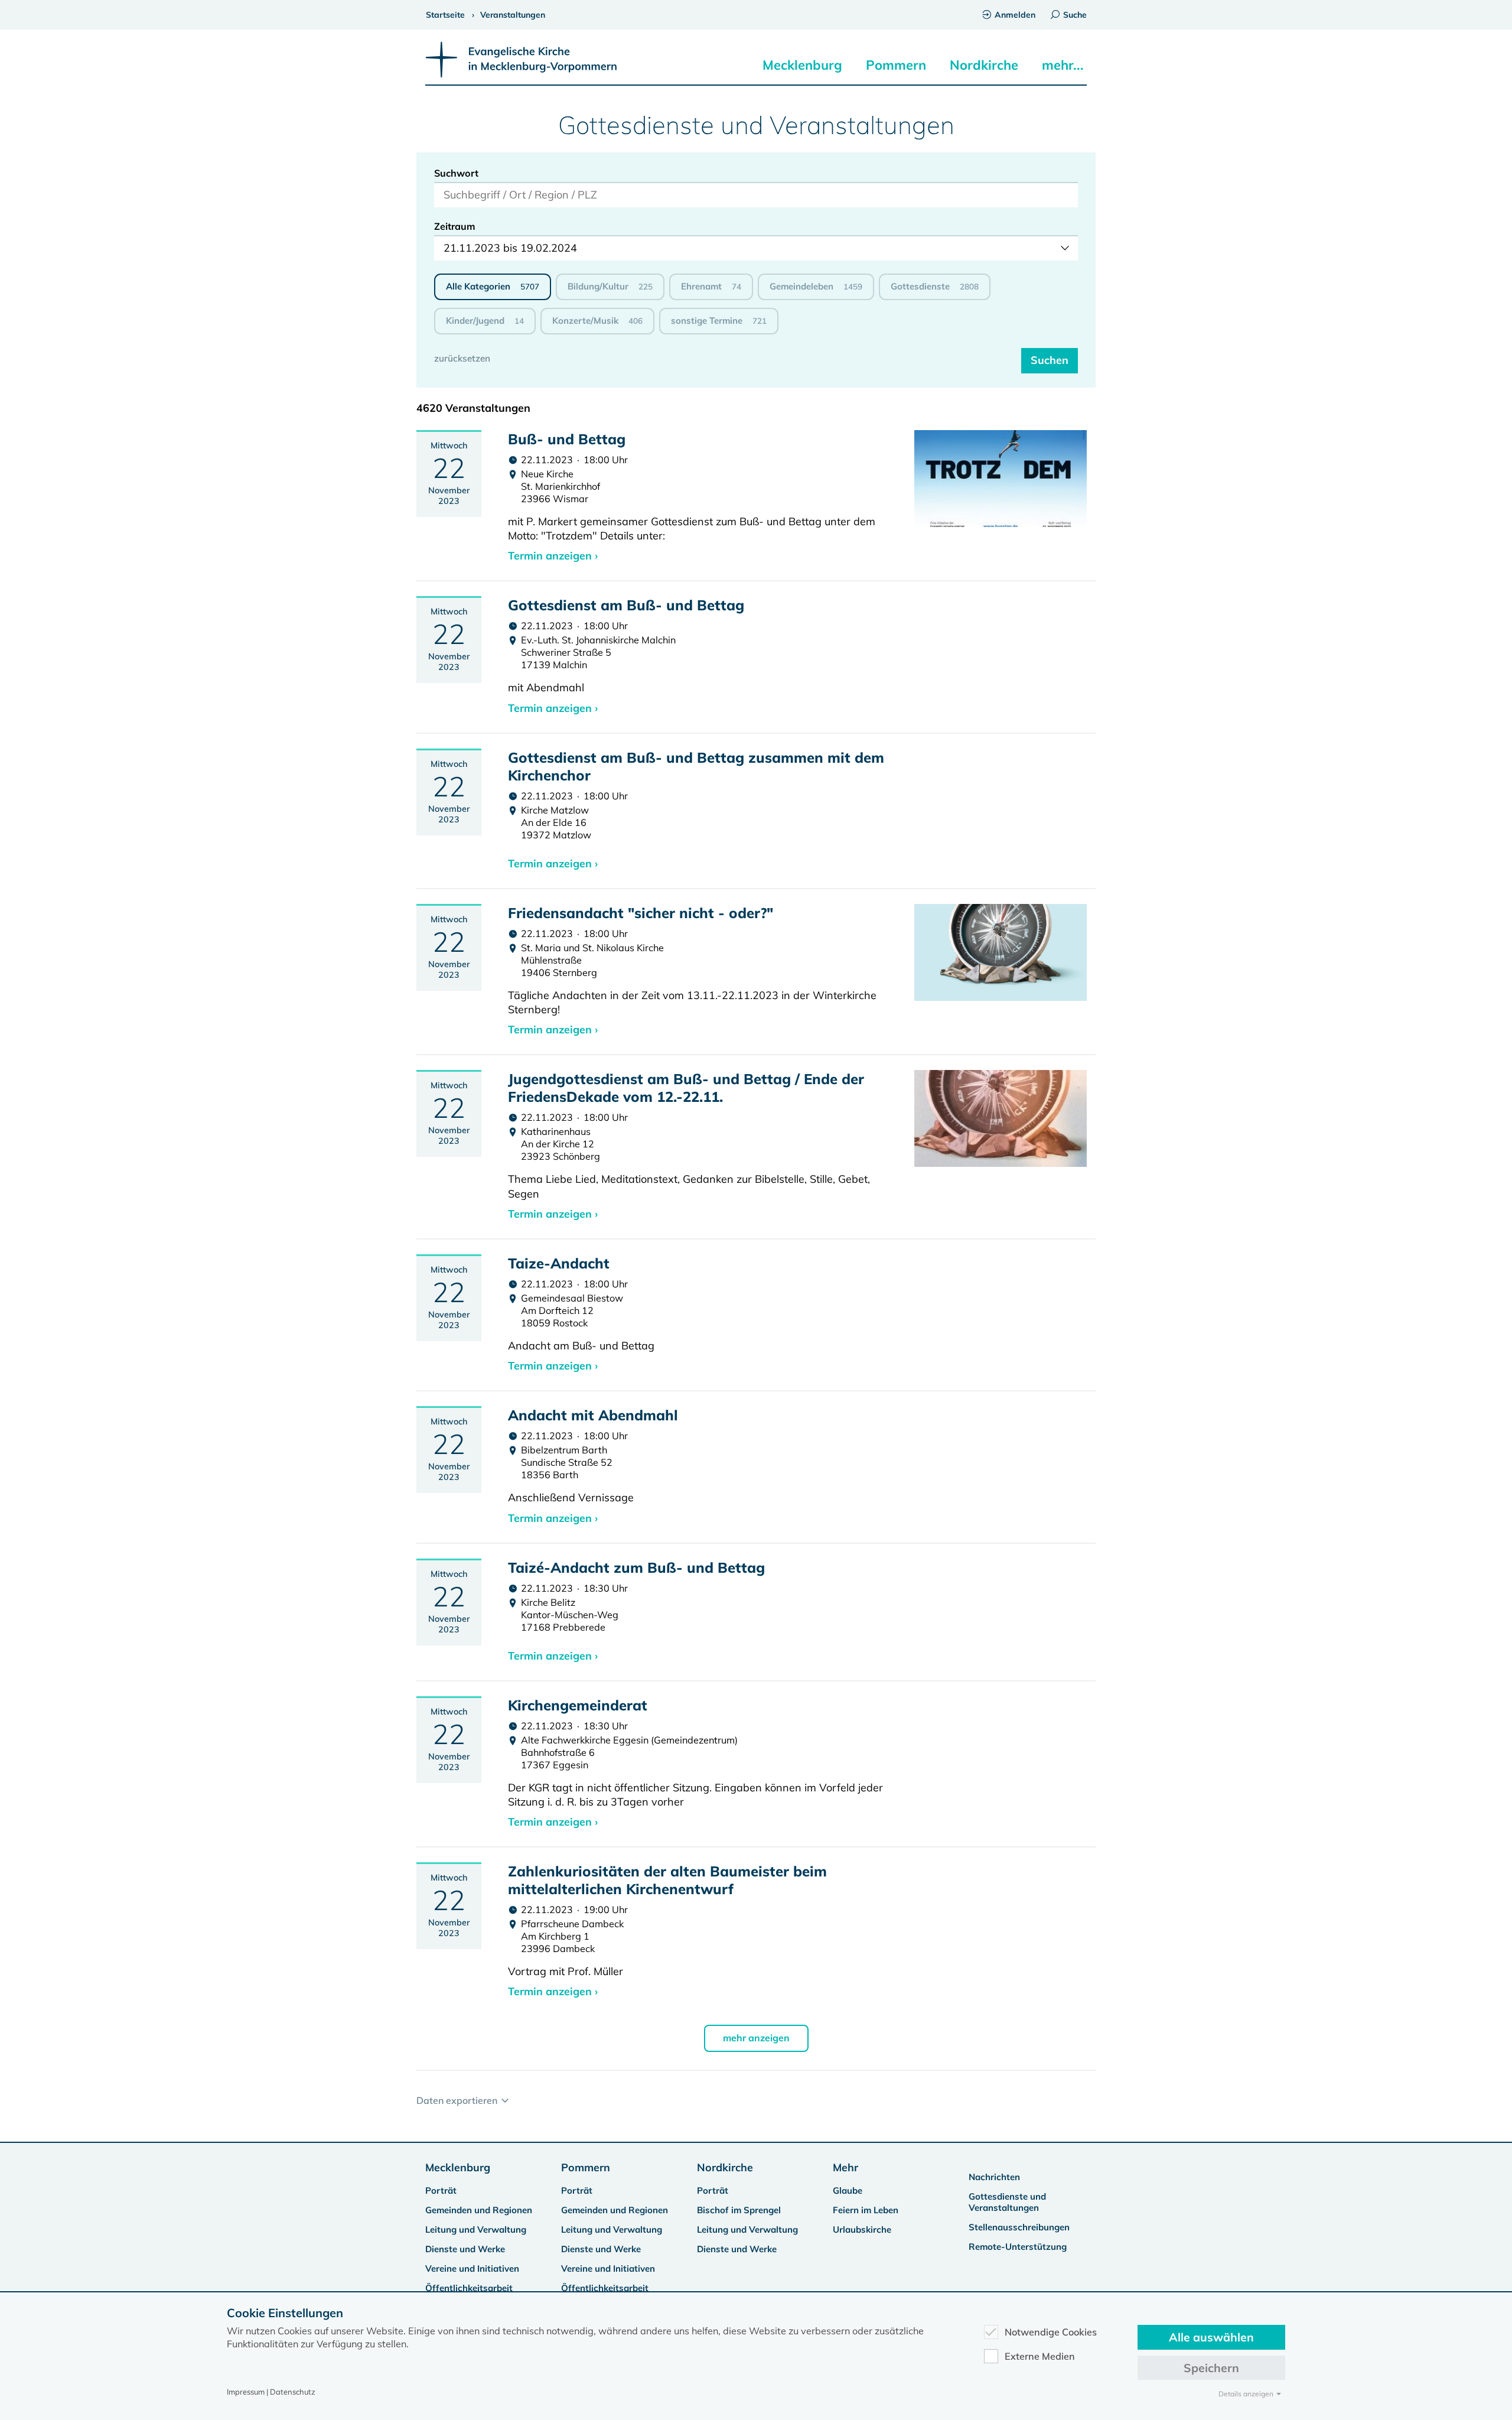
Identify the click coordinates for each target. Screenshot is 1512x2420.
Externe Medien (1040, 2356)
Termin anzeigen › (553, 556)
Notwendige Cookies (1051, 2332)
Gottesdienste (935, 286)
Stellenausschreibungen (1019, 2227)
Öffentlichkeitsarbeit (469, 2288)
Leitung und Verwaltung (476, 2229)
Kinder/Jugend (485, 321)
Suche (1075, 15)
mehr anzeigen (756, 2038)
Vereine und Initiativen (472, 2268)
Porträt (441, 2190)
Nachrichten (994, 2177)
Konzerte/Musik (597, 321)
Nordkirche (984, 65)
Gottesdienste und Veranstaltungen (1007, 2202)
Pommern (896, 65)
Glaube (848, 2190)
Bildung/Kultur (610, 286)
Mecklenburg (802, 65)
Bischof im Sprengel (739, 2210)
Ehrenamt (711, 286)
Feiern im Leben (866, 2210)
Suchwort (456, 173)
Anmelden (1015, 15)
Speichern (1211, 2368)
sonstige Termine (719, 321)
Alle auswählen (1211, 2337)
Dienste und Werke (465, 2249)
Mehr (845, 2167)
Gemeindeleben (816, 286)
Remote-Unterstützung (1018, 2247)
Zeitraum (455, 226)
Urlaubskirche (862, 2229)
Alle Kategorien (493, 286)
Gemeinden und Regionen (479, 2210)
